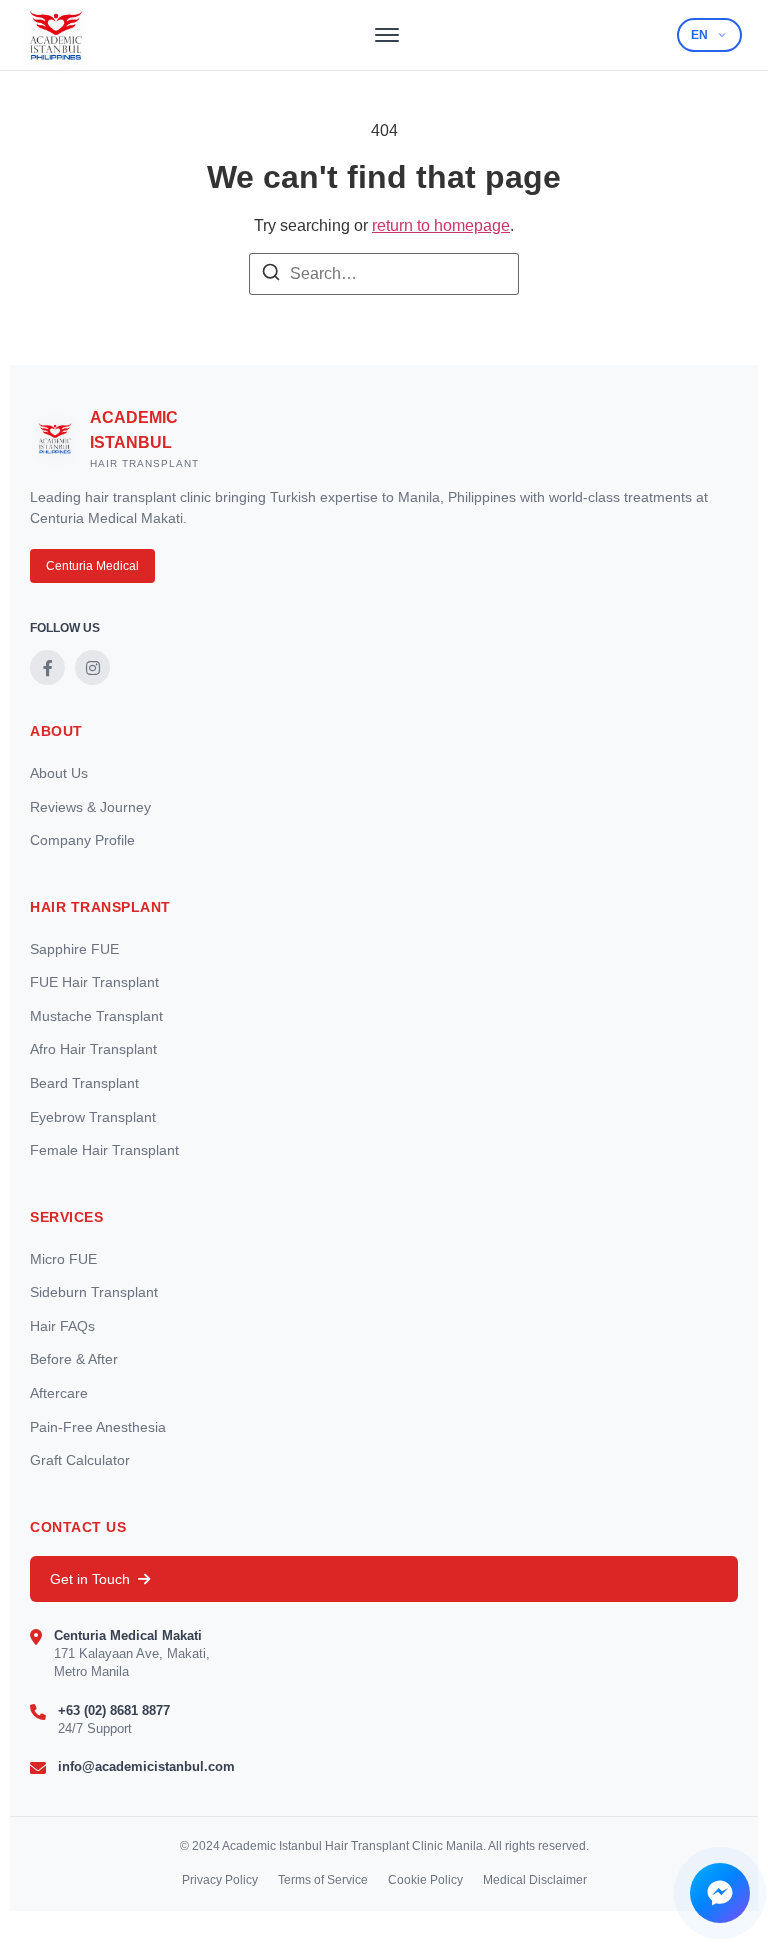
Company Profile (82, 840)
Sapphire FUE (74, 949)
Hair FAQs (62, 1326)
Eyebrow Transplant (93, 1117)
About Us (59, 773)
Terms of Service (323, 1880)
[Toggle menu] (387, 35)
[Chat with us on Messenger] (720, 1893)
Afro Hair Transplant (93, 1049)
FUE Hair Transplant (94, 982)
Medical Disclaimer (535, 1880)
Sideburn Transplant (94, 1292)
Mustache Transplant (96, 1016)
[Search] (271, 275)
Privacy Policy (220, 1880)
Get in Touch (90, 1579)
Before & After (74, 1359)
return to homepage (441, 225)
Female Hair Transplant (104, 1150)
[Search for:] (384, 274)
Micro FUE (63, 1259)
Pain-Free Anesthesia (98, 1427)
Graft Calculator (80, 1460)
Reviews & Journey (90, 807)
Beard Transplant (84, 1083)
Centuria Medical (92, 566)
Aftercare (59, 1393)
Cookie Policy (425, 1880)
